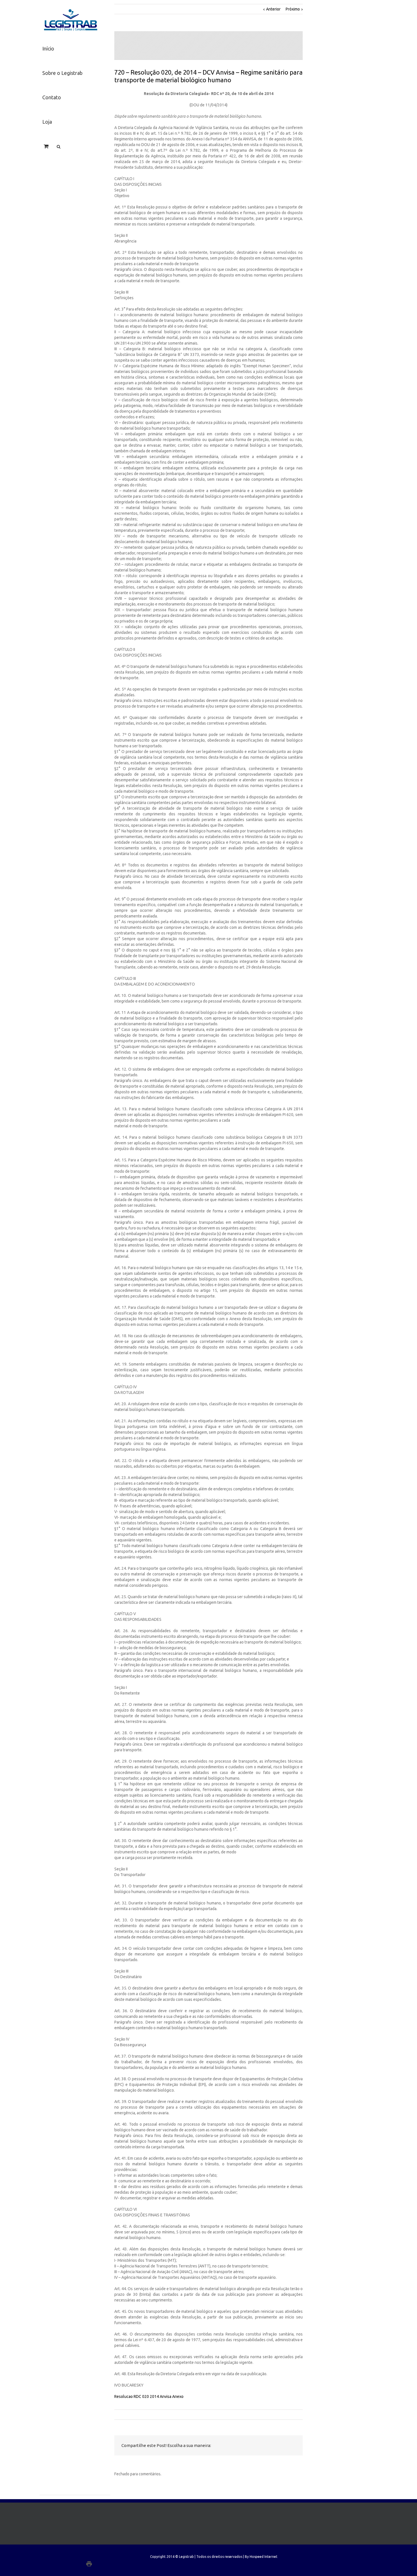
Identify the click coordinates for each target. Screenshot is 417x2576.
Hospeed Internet (264, 2557)
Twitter (252, 2446)
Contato (52, 97)
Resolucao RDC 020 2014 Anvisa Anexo (149, 2396)
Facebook (241, 2446)
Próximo (293, 9)
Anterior (273, 9)
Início (48, 48)
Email (292, 2446)
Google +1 (278, 2446)
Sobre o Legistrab (62, 73)
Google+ (101, 2564)
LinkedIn (264, 2445)
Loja (47, 122)
